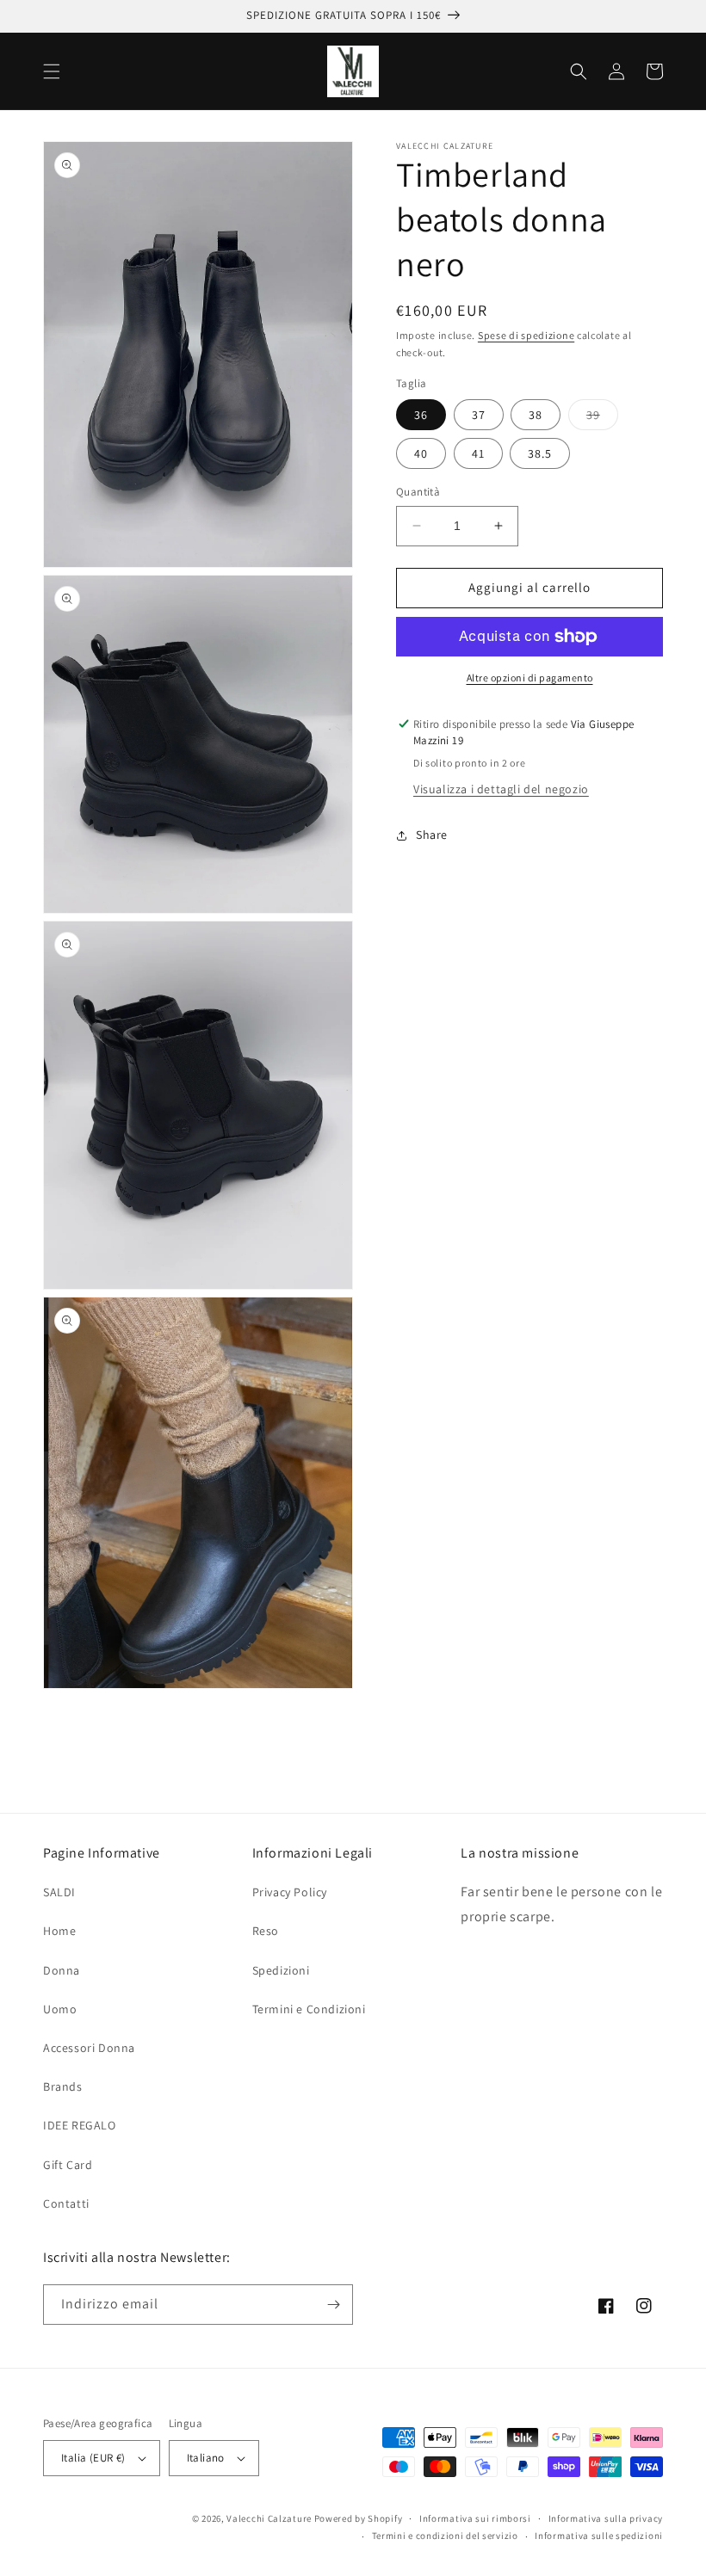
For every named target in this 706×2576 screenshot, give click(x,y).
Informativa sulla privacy (606, 2518)
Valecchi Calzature (269, 2518)
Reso (266, 1931)
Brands (63, 2086)
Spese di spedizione (526, 335)
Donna (62, 1970)
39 (602, 418)
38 (536, 415)
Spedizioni (281, 1970)
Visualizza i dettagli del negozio (501, 789)
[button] (52, 71)
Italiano (206, 2458)
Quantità (418, 492)
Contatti (66, 2203)
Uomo (60, 2009)
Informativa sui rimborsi (475, 2518)
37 (479, 415)
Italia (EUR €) (93, 2458)
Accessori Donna (89, 2048)
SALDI (59, 1892)
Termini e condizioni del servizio (445, 2536)
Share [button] (432, 835)
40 (421, 453)
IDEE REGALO (80, 2125)
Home (59, 1931)
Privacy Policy (290, 1892)
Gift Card (68, 2165)
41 (478, 453)
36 (421, 415)
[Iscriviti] (333, 2305)
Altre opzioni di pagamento (530, 678)
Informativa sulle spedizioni (599, 2536)
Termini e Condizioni (309, 2009)
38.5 (540, 453)
